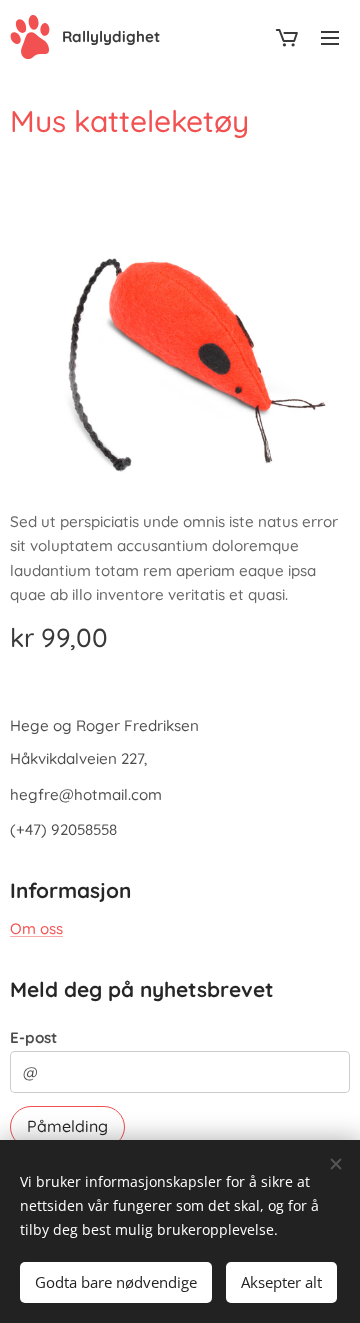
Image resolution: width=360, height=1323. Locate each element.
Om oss (36, 928)
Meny (330, 37)
